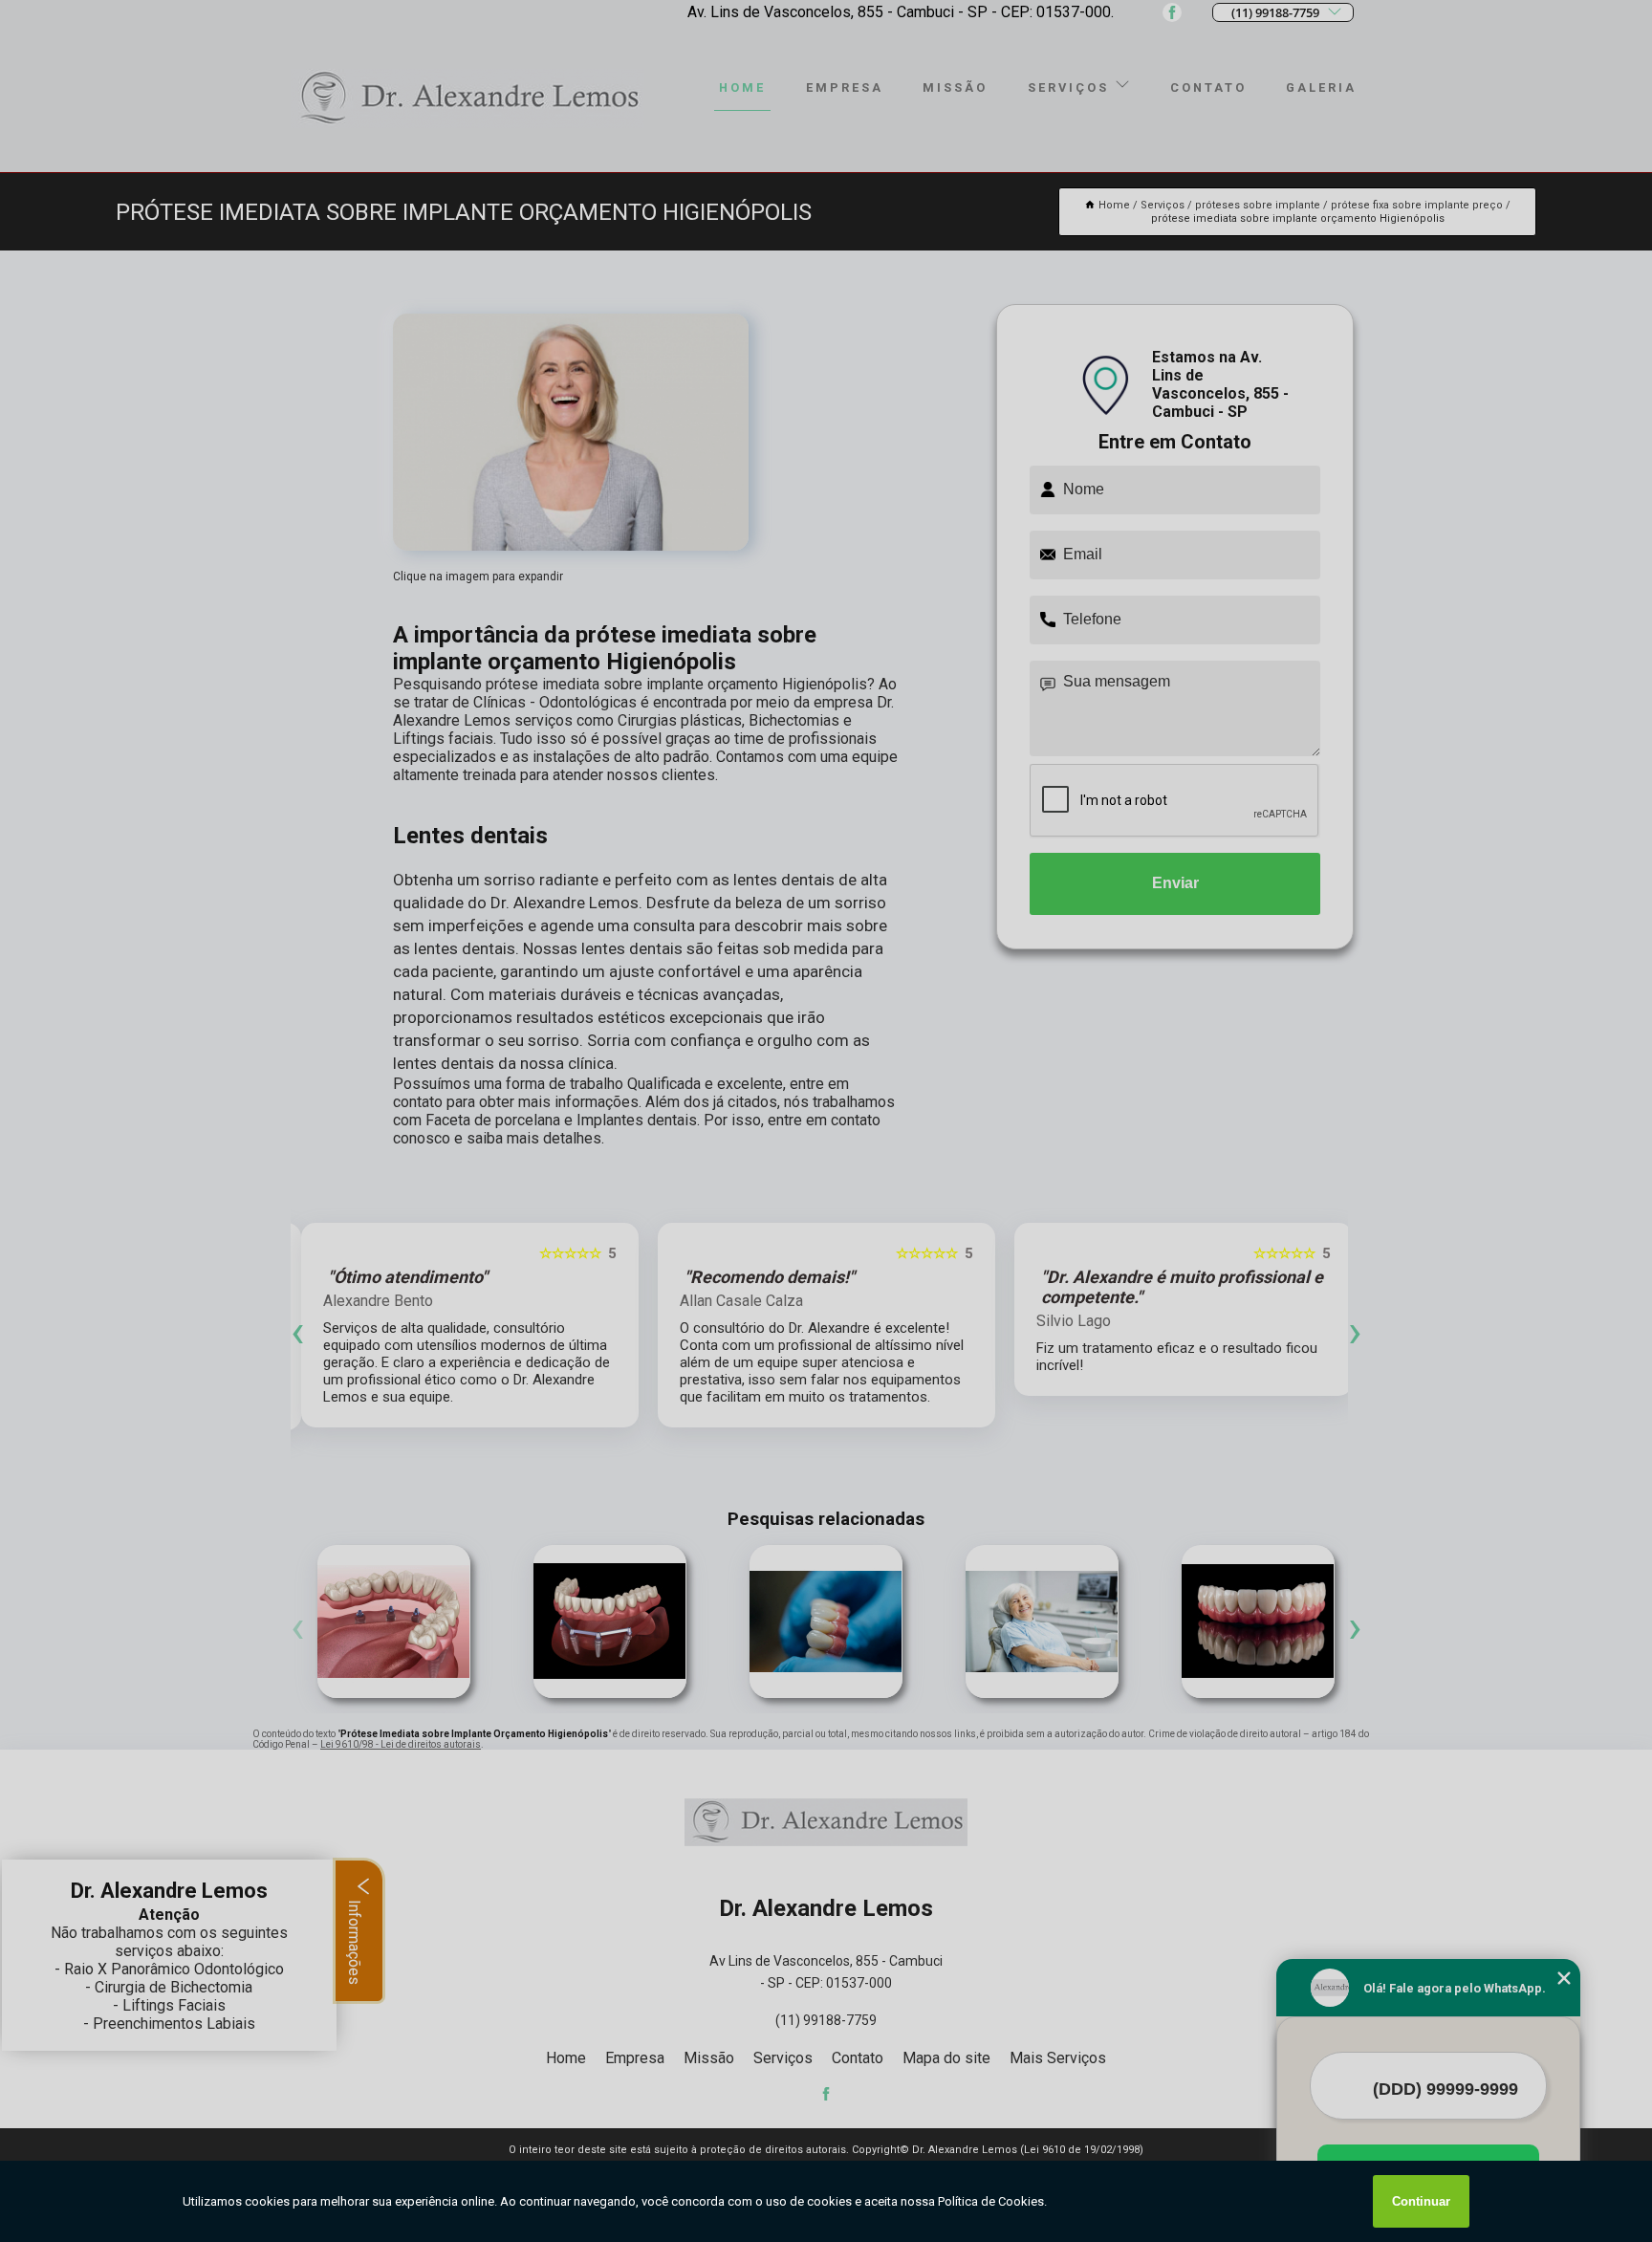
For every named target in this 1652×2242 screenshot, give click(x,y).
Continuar (1421, 2201)
